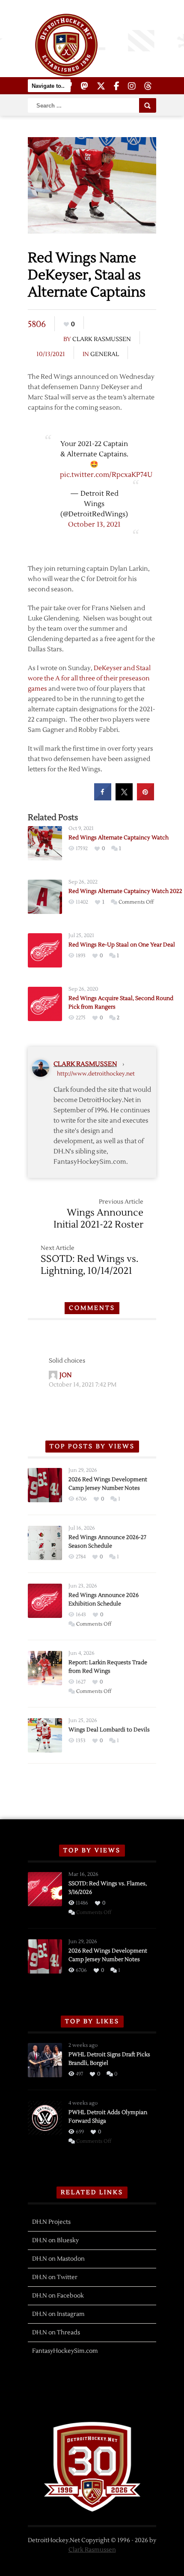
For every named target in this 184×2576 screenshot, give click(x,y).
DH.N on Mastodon (58, 2259)
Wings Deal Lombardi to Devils (109, 1730)
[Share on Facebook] (103, 798)
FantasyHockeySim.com (65, 2351)
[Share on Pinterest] (145, 798)
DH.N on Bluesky (55, 2241)
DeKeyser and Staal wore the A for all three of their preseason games (89, 678)
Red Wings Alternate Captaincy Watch (119, 838)
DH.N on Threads (56, 2333)
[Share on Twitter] (124, 798)
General (105, 354)
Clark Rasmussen (102, 339)
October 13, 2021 (94, 524)
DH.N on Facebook (58, 2296)
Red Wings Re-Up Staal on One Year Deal (122, 945)
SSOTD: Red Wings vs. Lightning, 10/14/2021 (89, 1265)
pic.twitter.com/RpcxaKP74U (106, 475)
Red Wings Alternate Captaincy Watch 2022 (125, 891)
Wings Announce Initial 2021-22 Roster (98, 1219)
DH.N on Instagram (58, 2314)
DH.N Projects (51, 2222)
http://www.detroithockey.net (96, 1074)
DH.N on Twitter (55, 2277)
